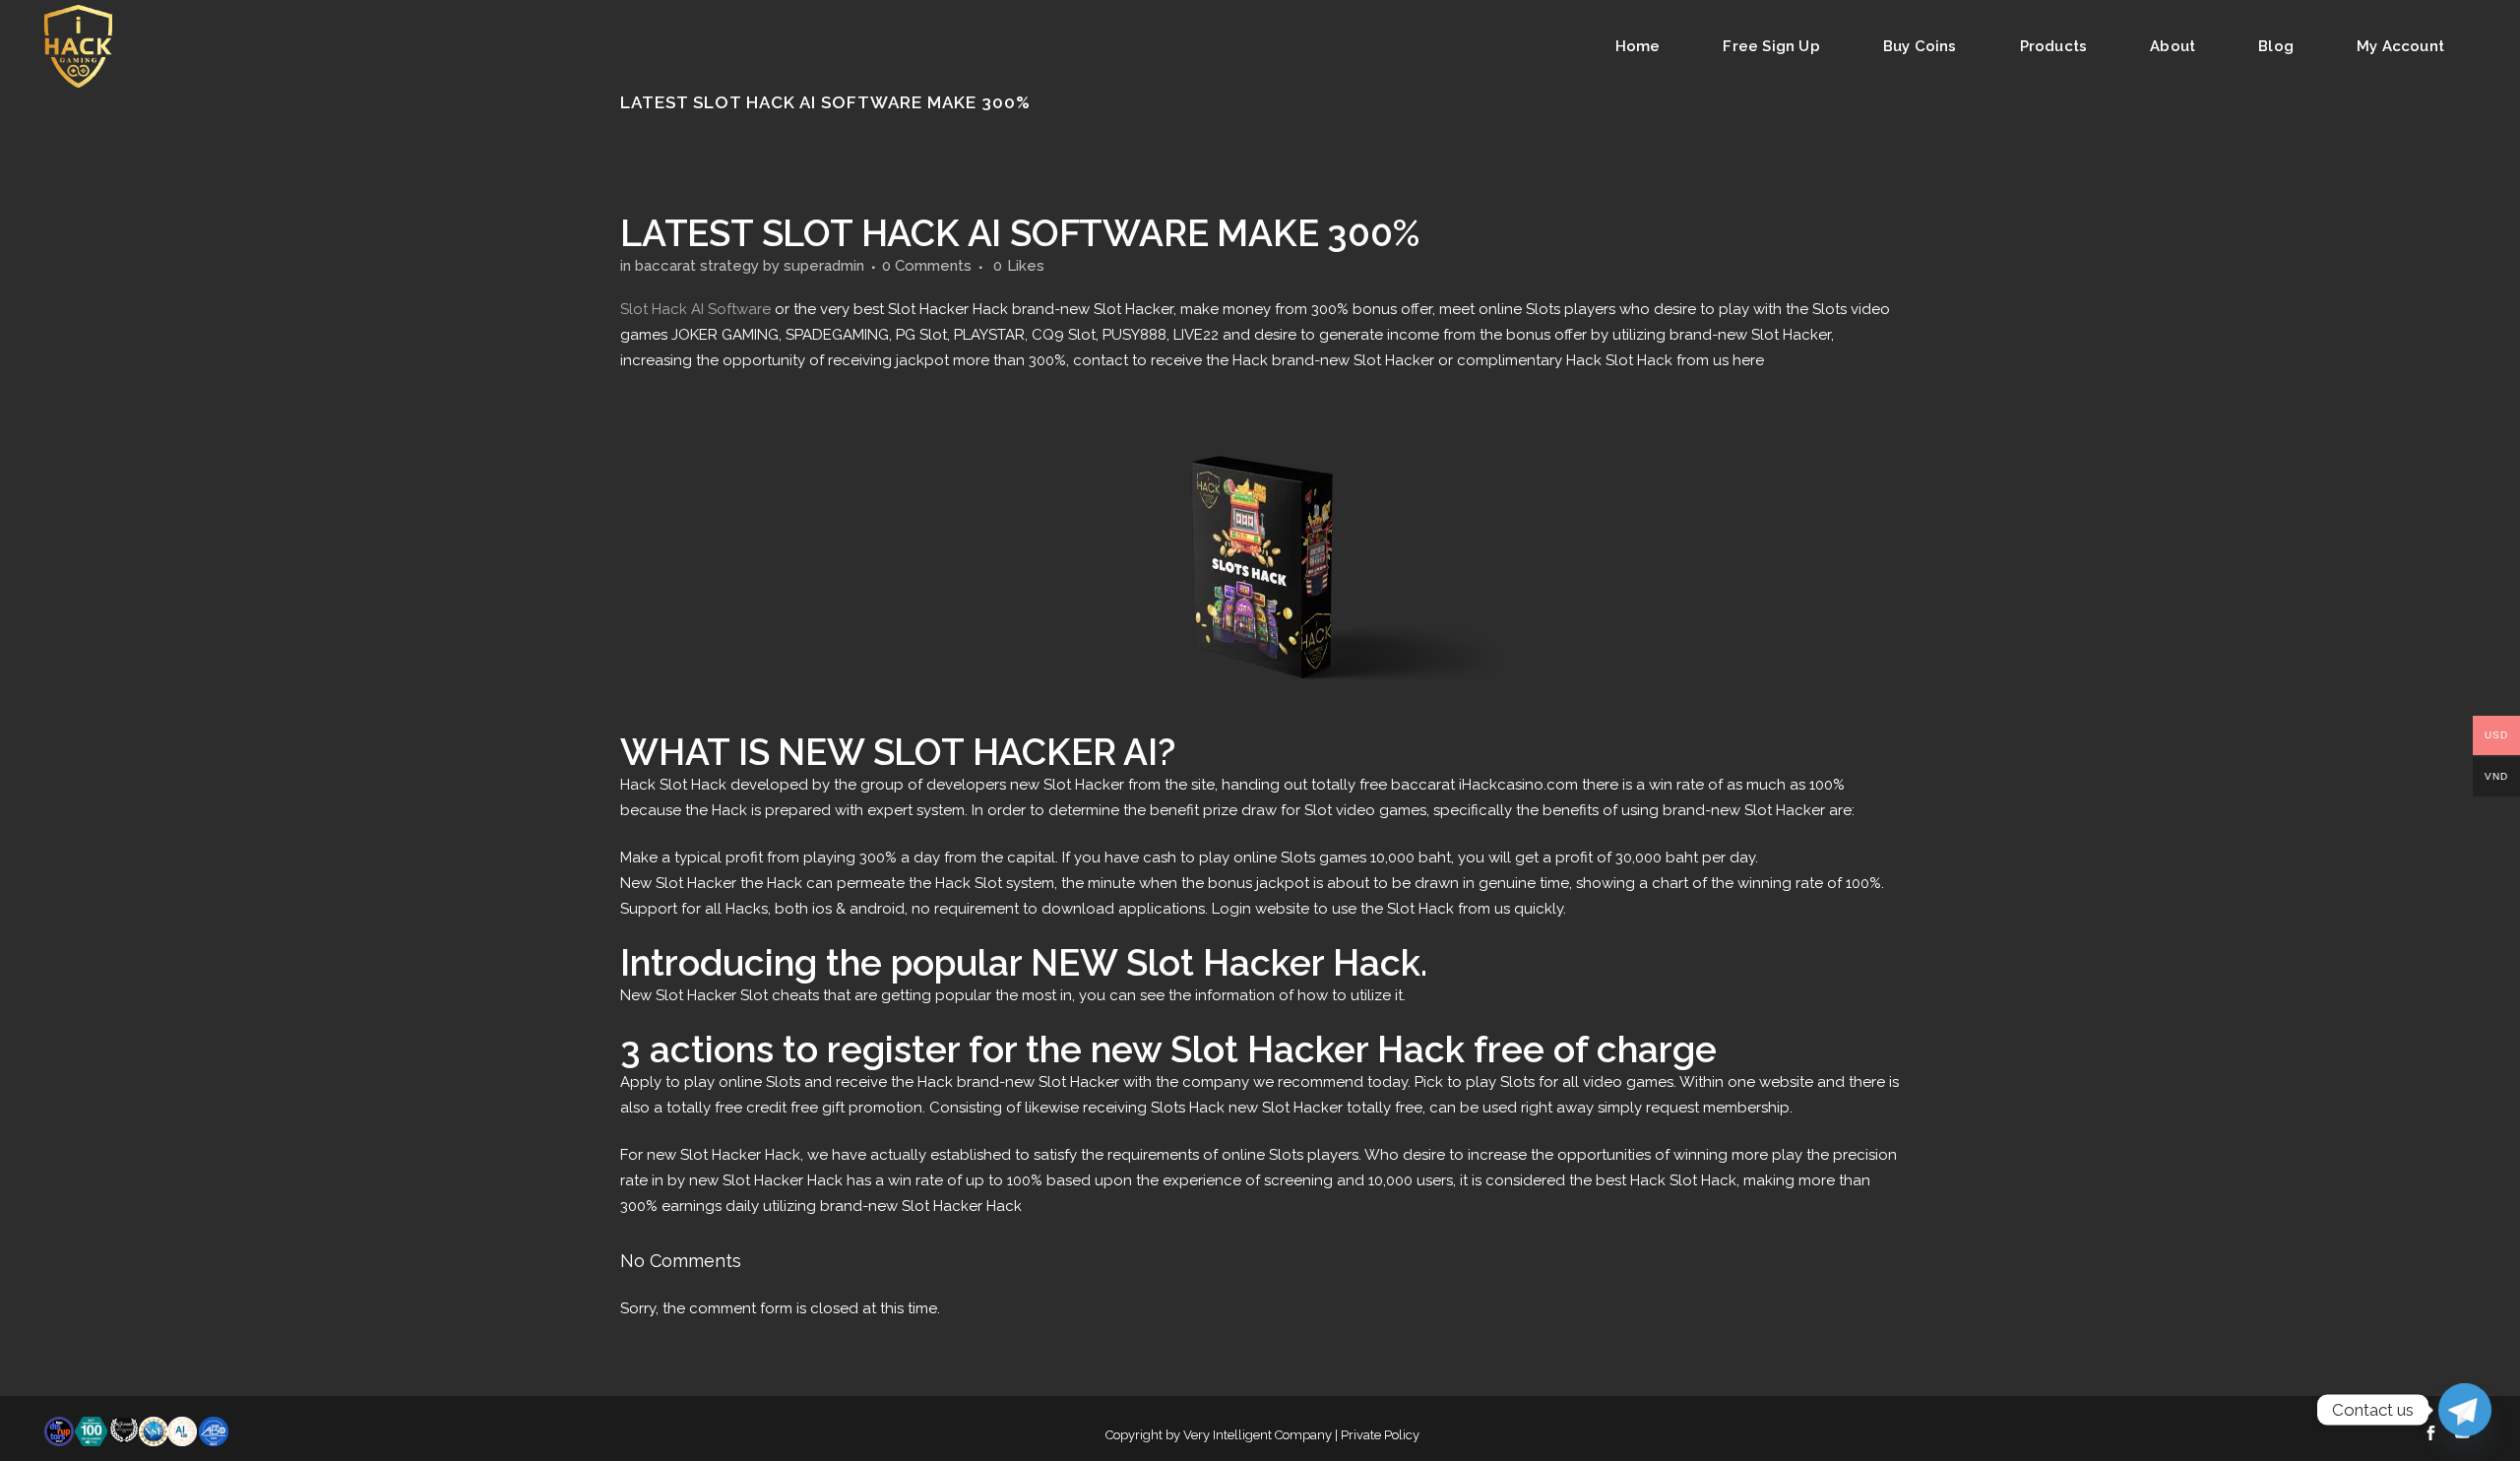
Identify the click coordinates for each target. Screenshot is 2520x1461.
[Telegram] (2465, 1410)
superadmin (824, 266)
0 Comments (927, 266)
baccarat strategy (697, 266)
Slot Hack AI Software (695, 309)
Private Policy (1380, 1435)
